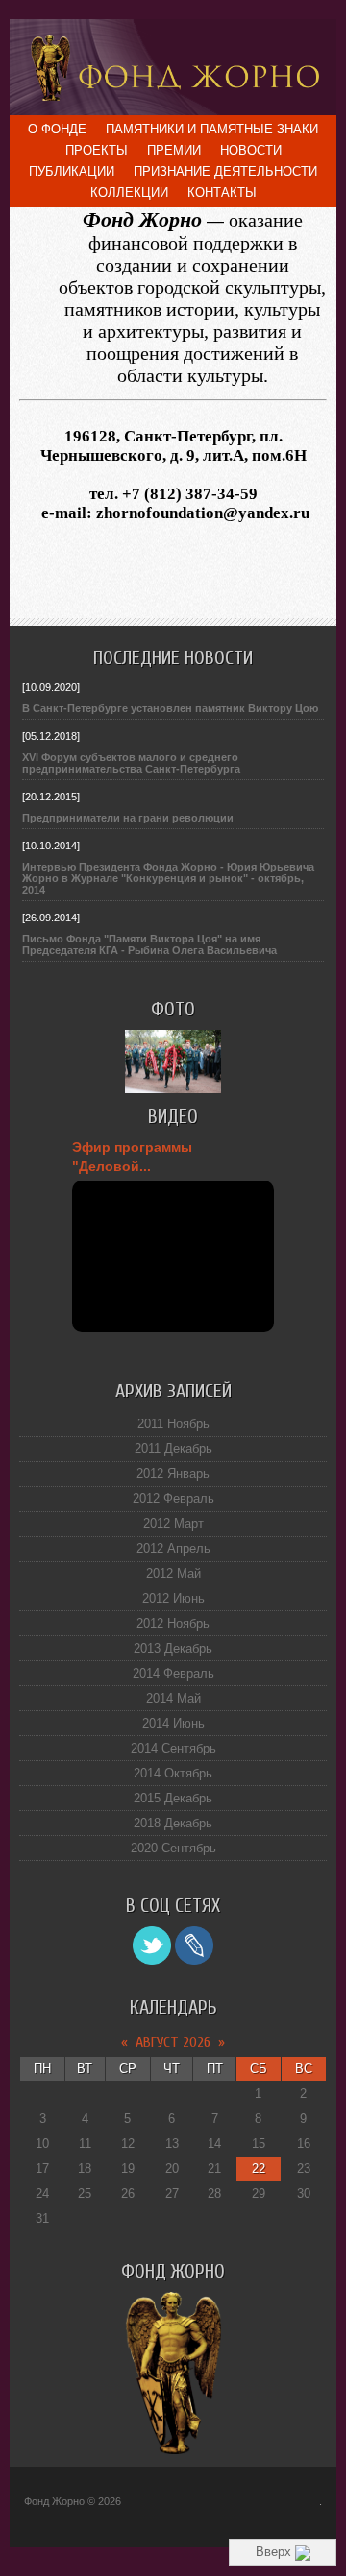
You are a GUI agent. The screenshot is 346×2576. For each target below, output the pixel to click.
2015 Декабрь (173, 1798)
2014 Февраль (173, 1673)
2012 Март (173, 1524)
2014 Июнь (173, 1723)
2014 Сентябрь (173, 1748)
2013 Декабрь (173, 1648)
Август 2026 (173, 2042)
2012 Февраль (173, 1499)
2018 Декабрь (173, 1823)
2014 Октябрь (173, 1773)
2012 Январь (173, 1474)
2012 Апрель (173, 1549)
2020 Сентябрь (173, 1848)
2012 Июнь (173, 1598)
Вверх (275, 2552)
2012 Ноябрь (173, 1623)
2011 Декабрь (173, 1449)
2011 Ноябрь (173, 1424)
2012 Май (173, 1574)
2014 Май (173, 1698)
